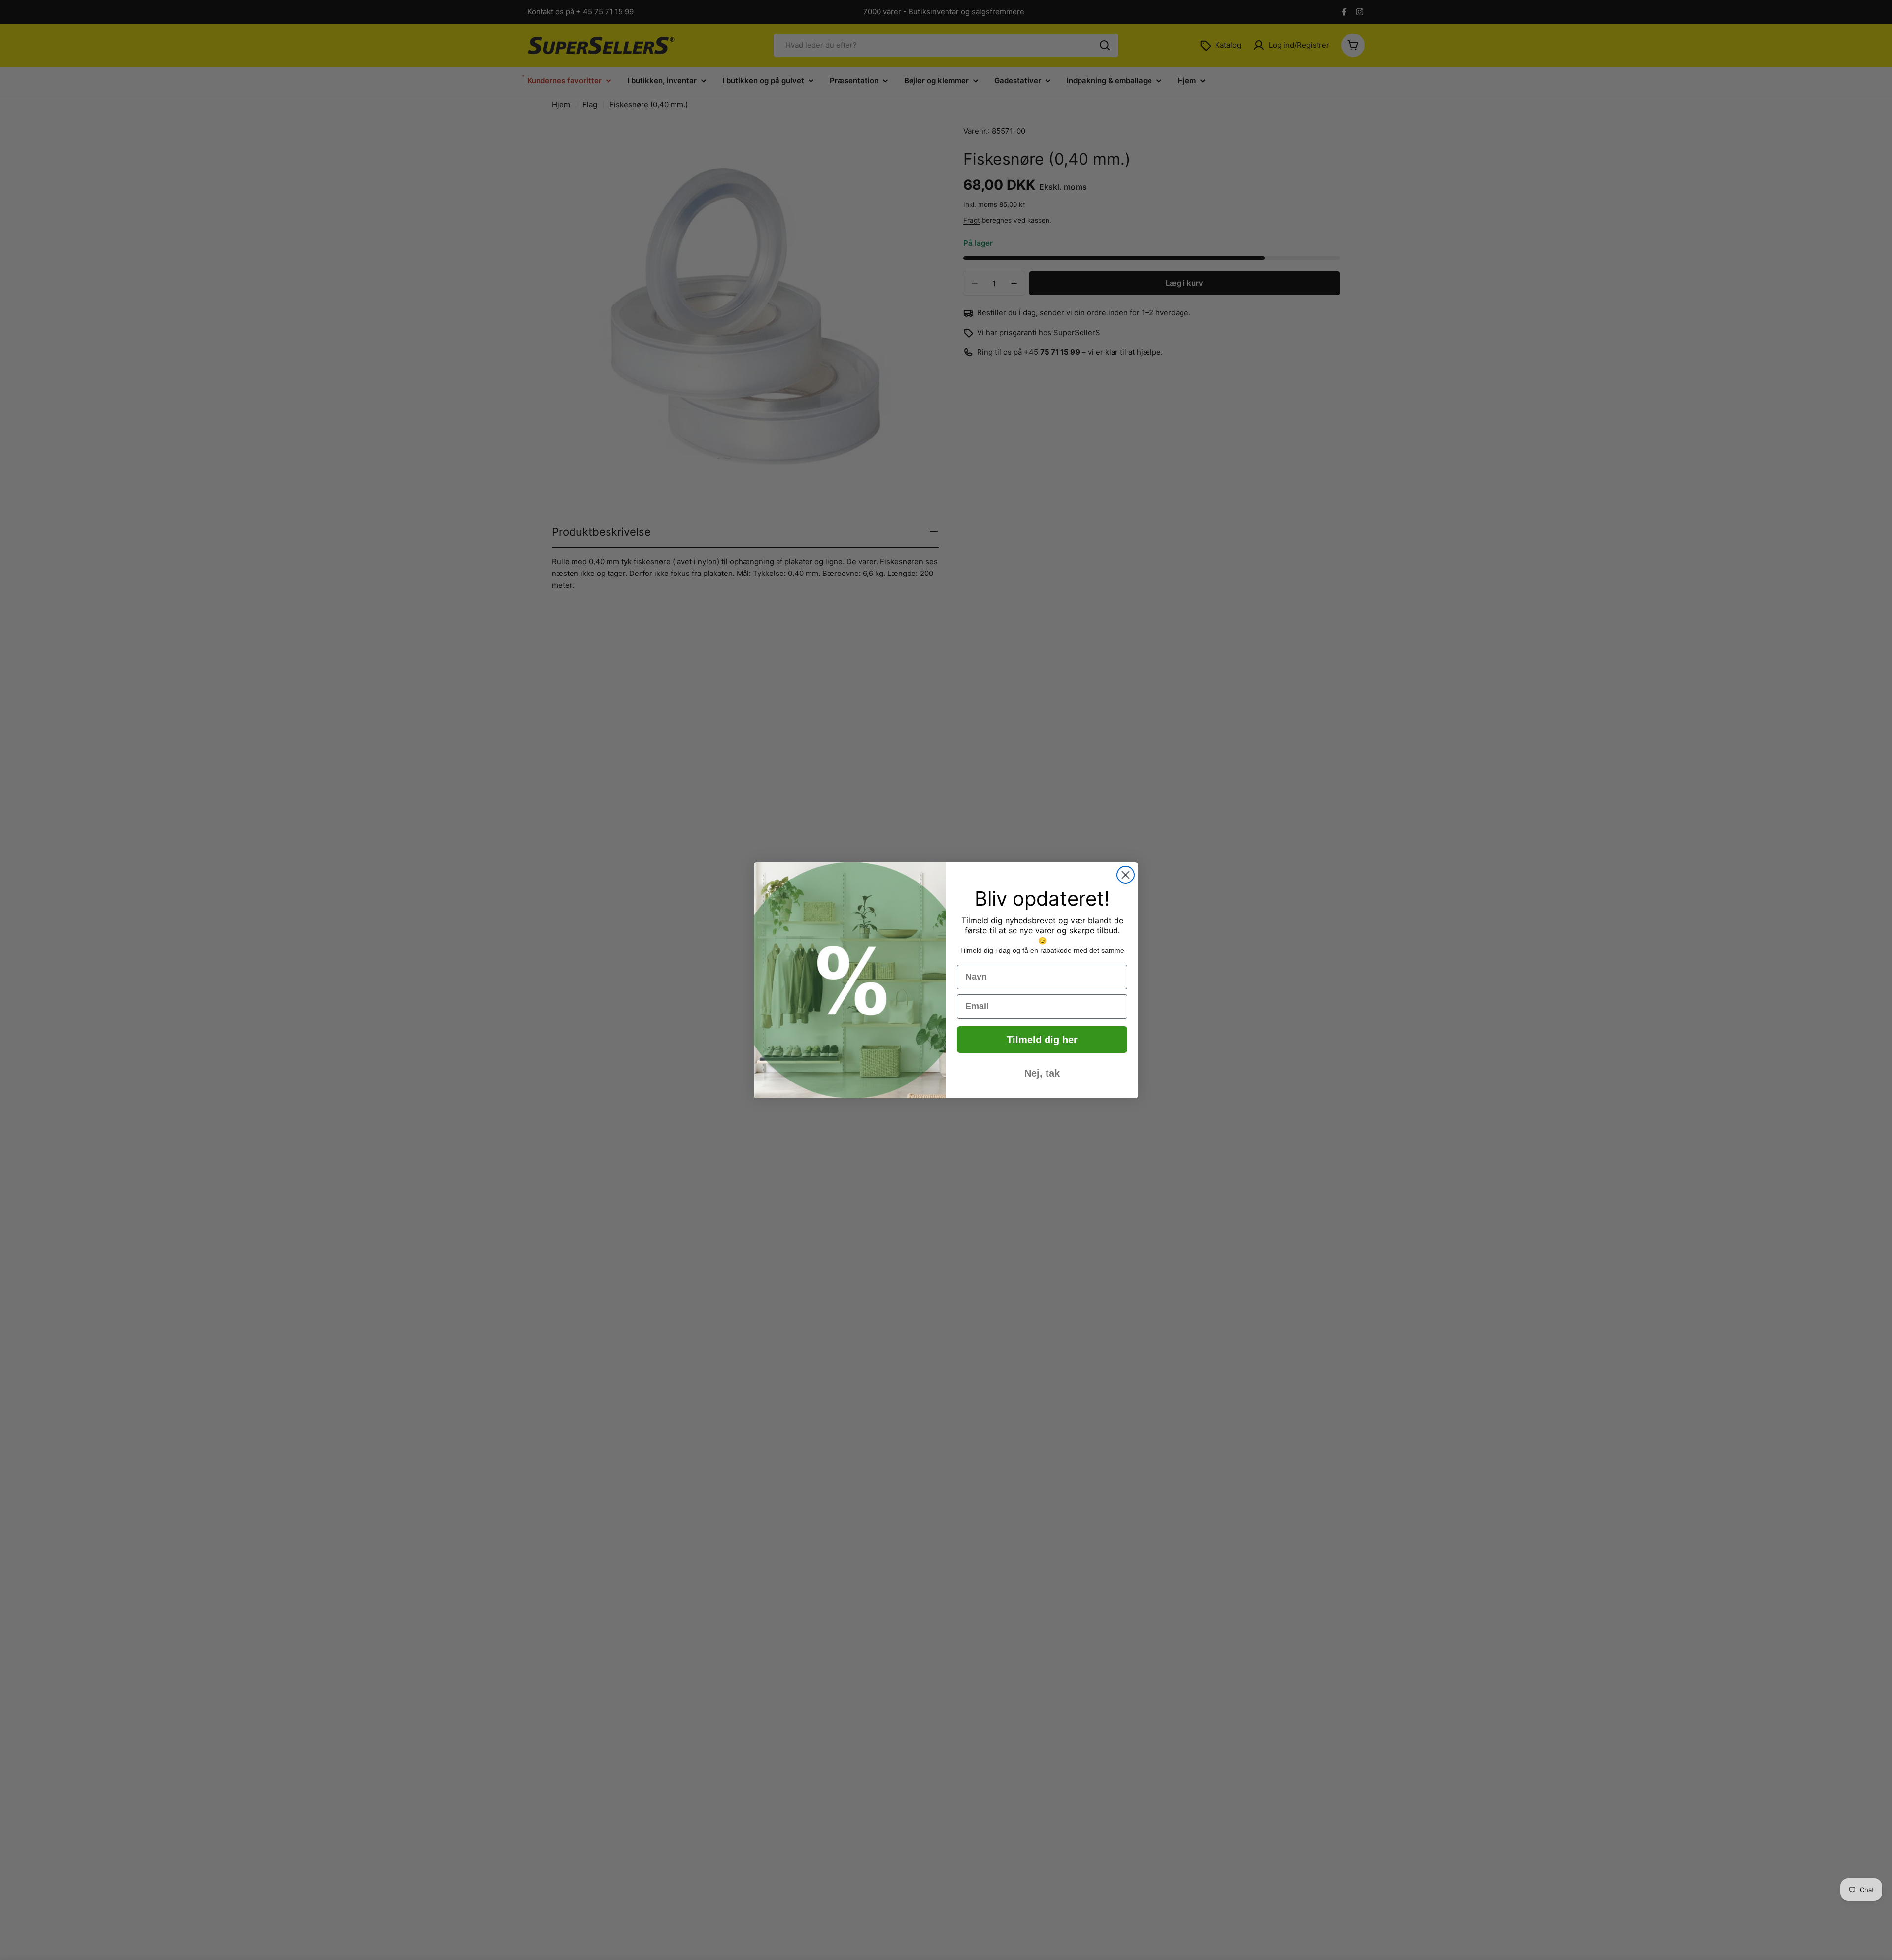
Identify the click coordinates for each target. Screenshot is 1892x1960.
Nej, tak (1042, 1073)
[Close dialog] (1126, 875)
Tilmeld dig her (1042, 1040)
